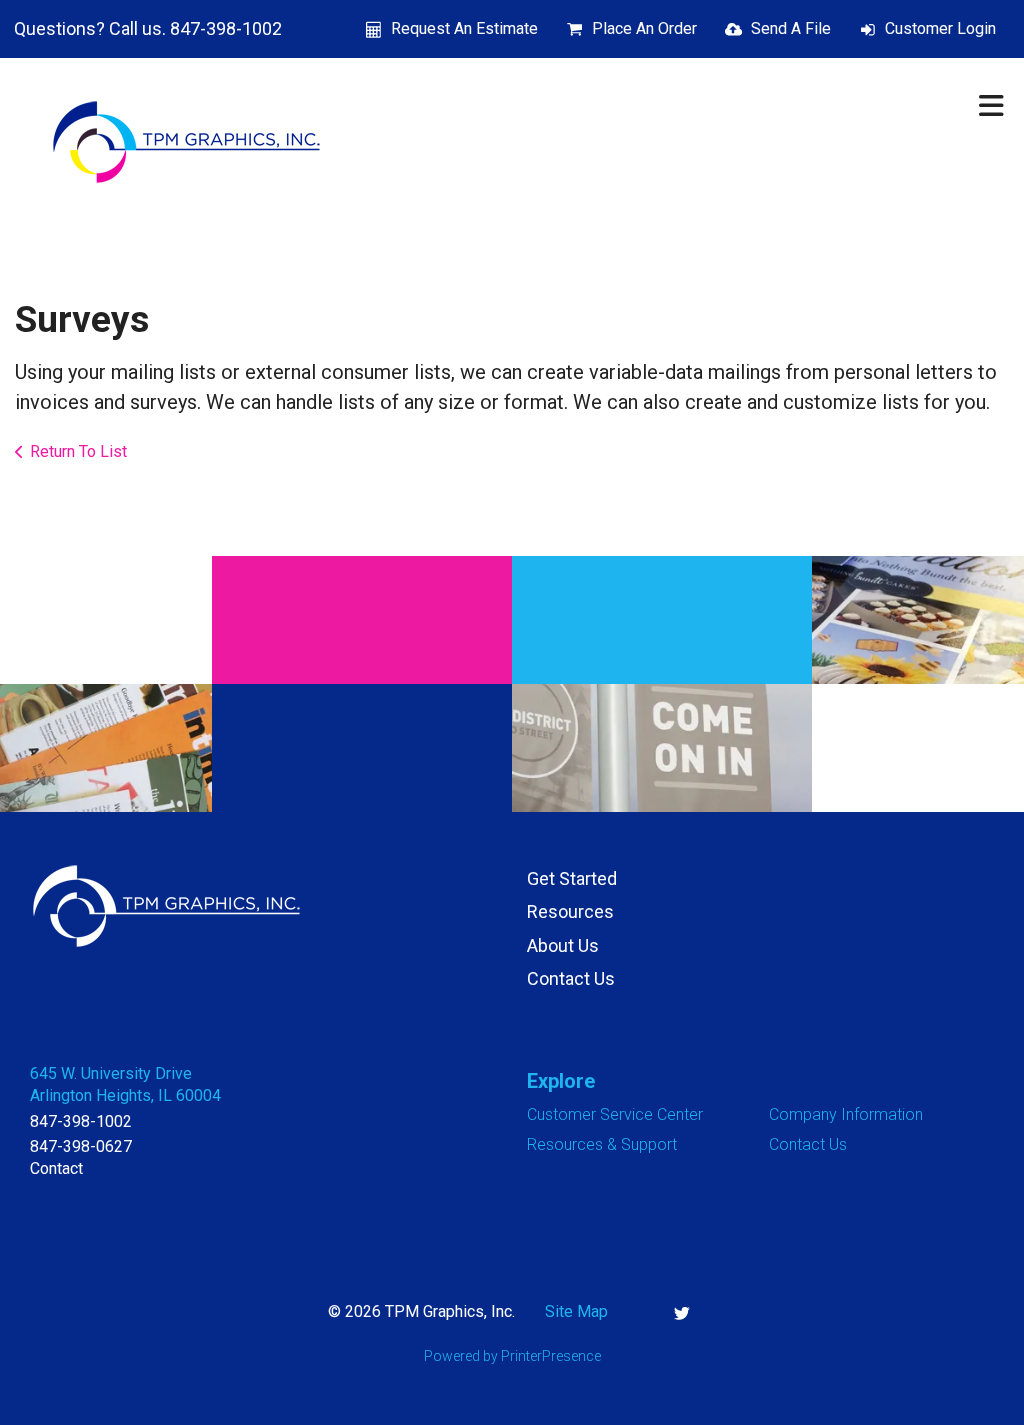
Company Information (846, 1114)
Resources (570, 911)
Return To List (78, 451)
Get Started (572, 878)
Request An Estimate (464, 28)
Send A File (791, 28)
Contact (56, 1168)
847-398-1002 (81, 1121)
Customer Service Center (615, 1114)
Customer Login (940, 28)
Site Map (576, 1311)
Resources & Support (602, 1144)
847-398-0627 (81, 1146)
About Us (563, 945)
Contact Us (571, 978)
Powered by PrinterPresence (512, 1356)
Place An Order (644, 28)
